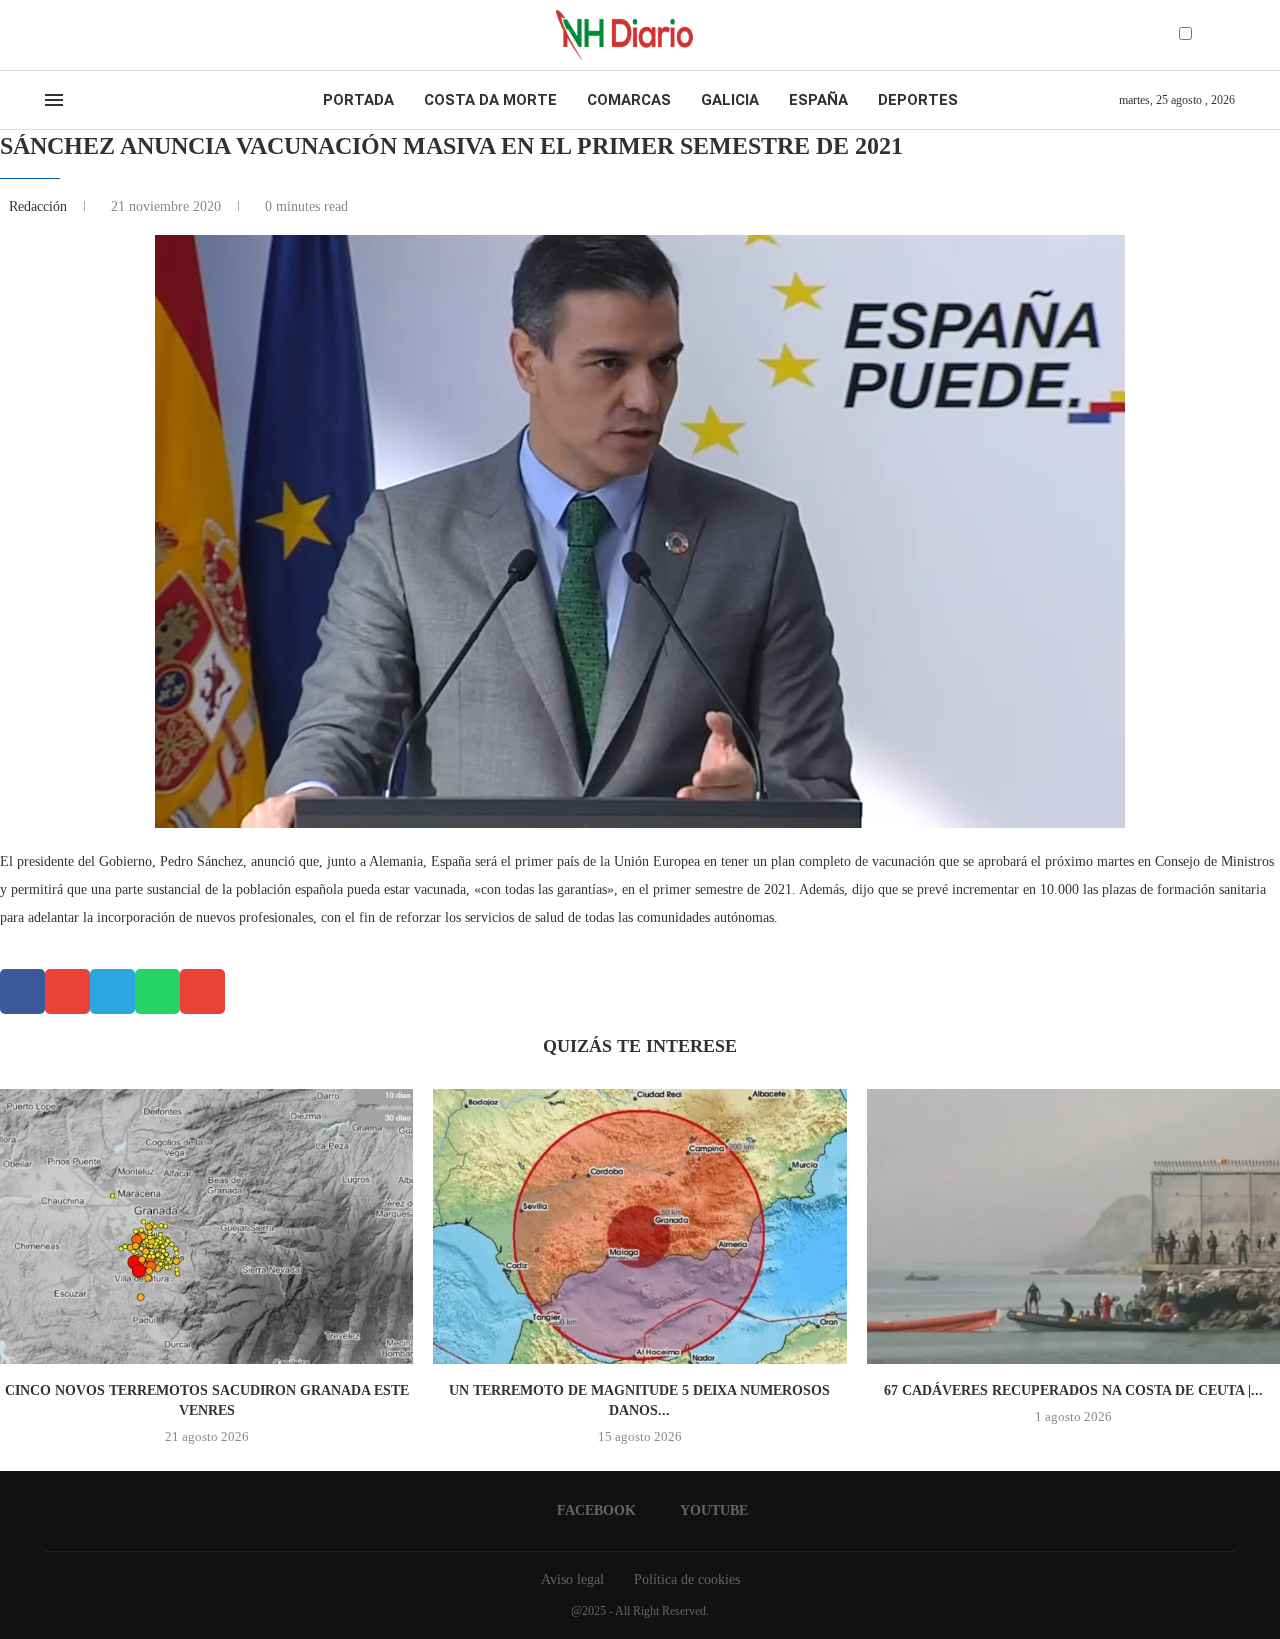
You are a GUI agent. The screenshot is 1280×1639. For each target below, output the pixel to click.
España (818, 100)
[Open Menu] (54, 100)
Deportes (918, 100)
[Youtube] (69, 35)
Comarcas (629, 100)
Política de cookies (687, 1579)
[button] (22, 991)
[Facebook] (51, 35)
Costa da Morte (490, 100)
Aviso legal (572, 1579)
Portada (358, 100)
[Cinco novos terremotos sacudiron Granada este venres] (206, 1227)
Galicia (730, 100)
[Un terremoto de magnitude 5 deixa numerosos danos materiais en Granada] (639, 1227)
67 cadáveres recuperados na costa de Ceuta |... (1073, 1390)
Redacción (40, 206)
